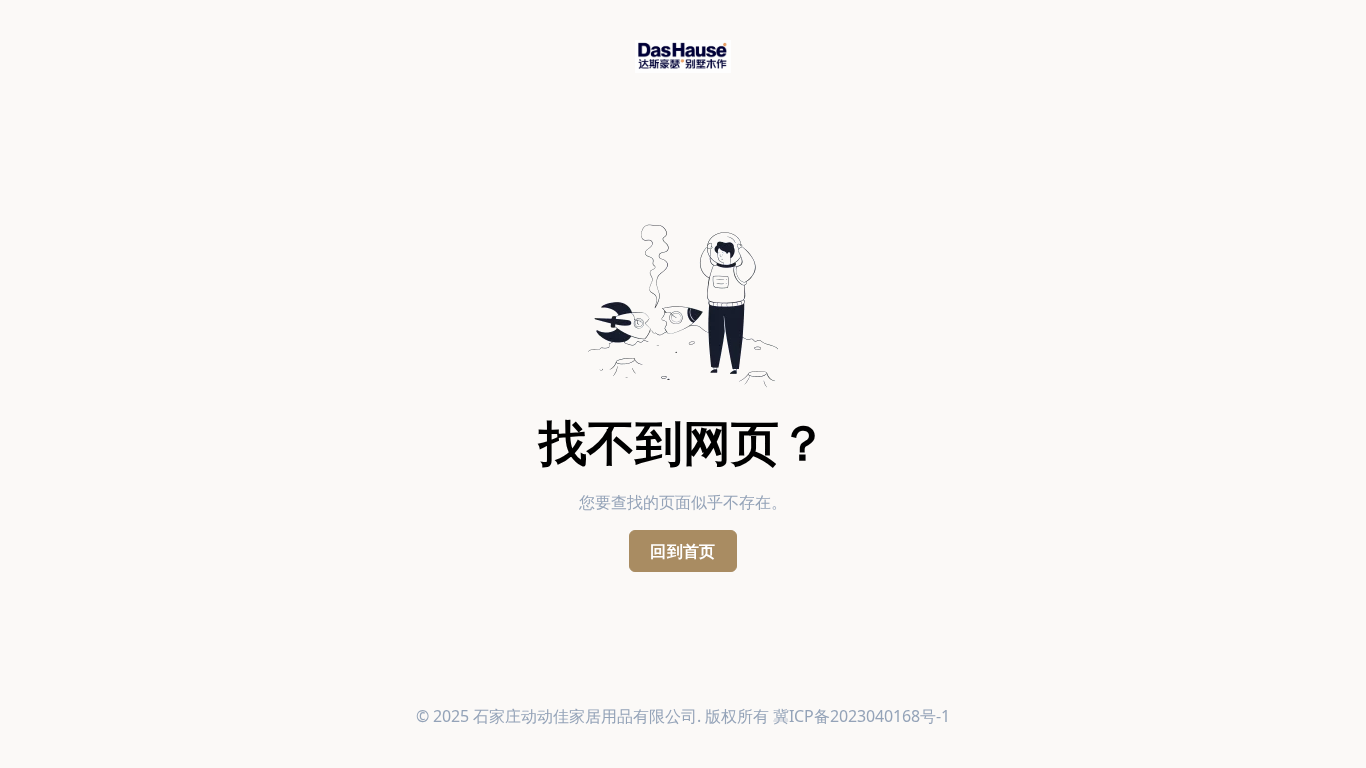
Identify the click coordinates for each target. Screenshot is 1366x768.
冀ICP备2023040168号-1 (861, 716)
